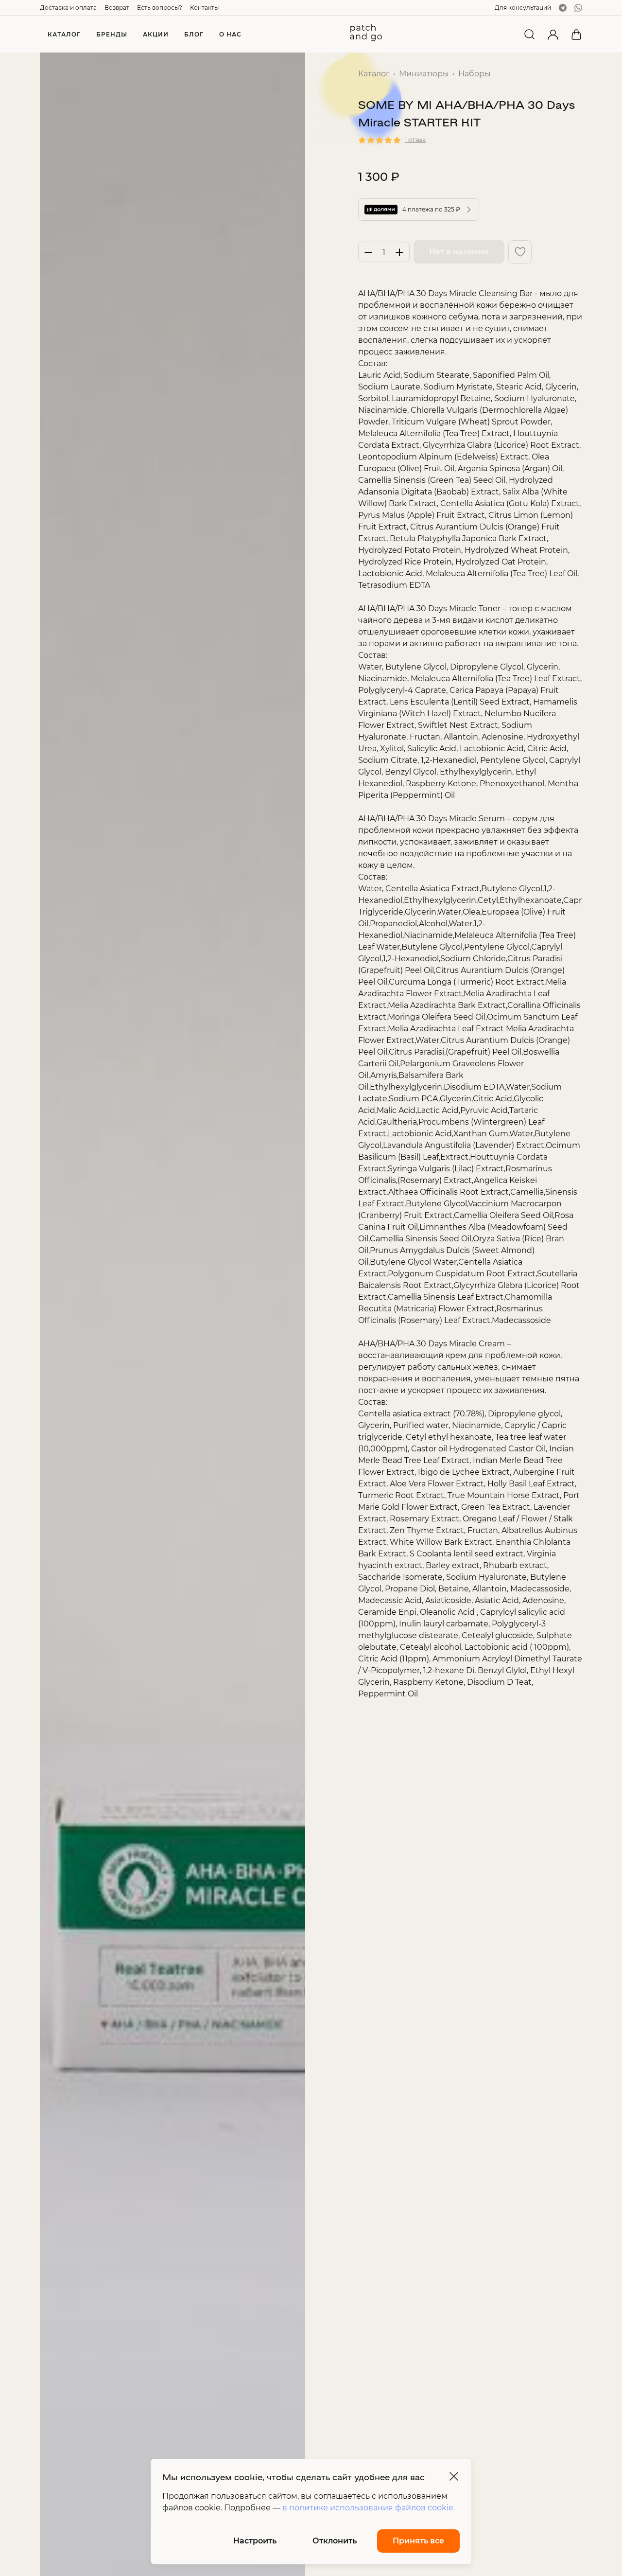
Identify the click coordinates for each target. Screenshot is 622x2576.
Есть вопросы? (160, 8)
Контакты (204, 8)
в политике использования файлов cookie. (369, 2508)
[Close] (454, 2476)
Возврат (117, 8)
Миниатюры (424, 74)
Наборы (475, 74)
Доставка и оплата (68, 8)
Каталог (374, 74)
